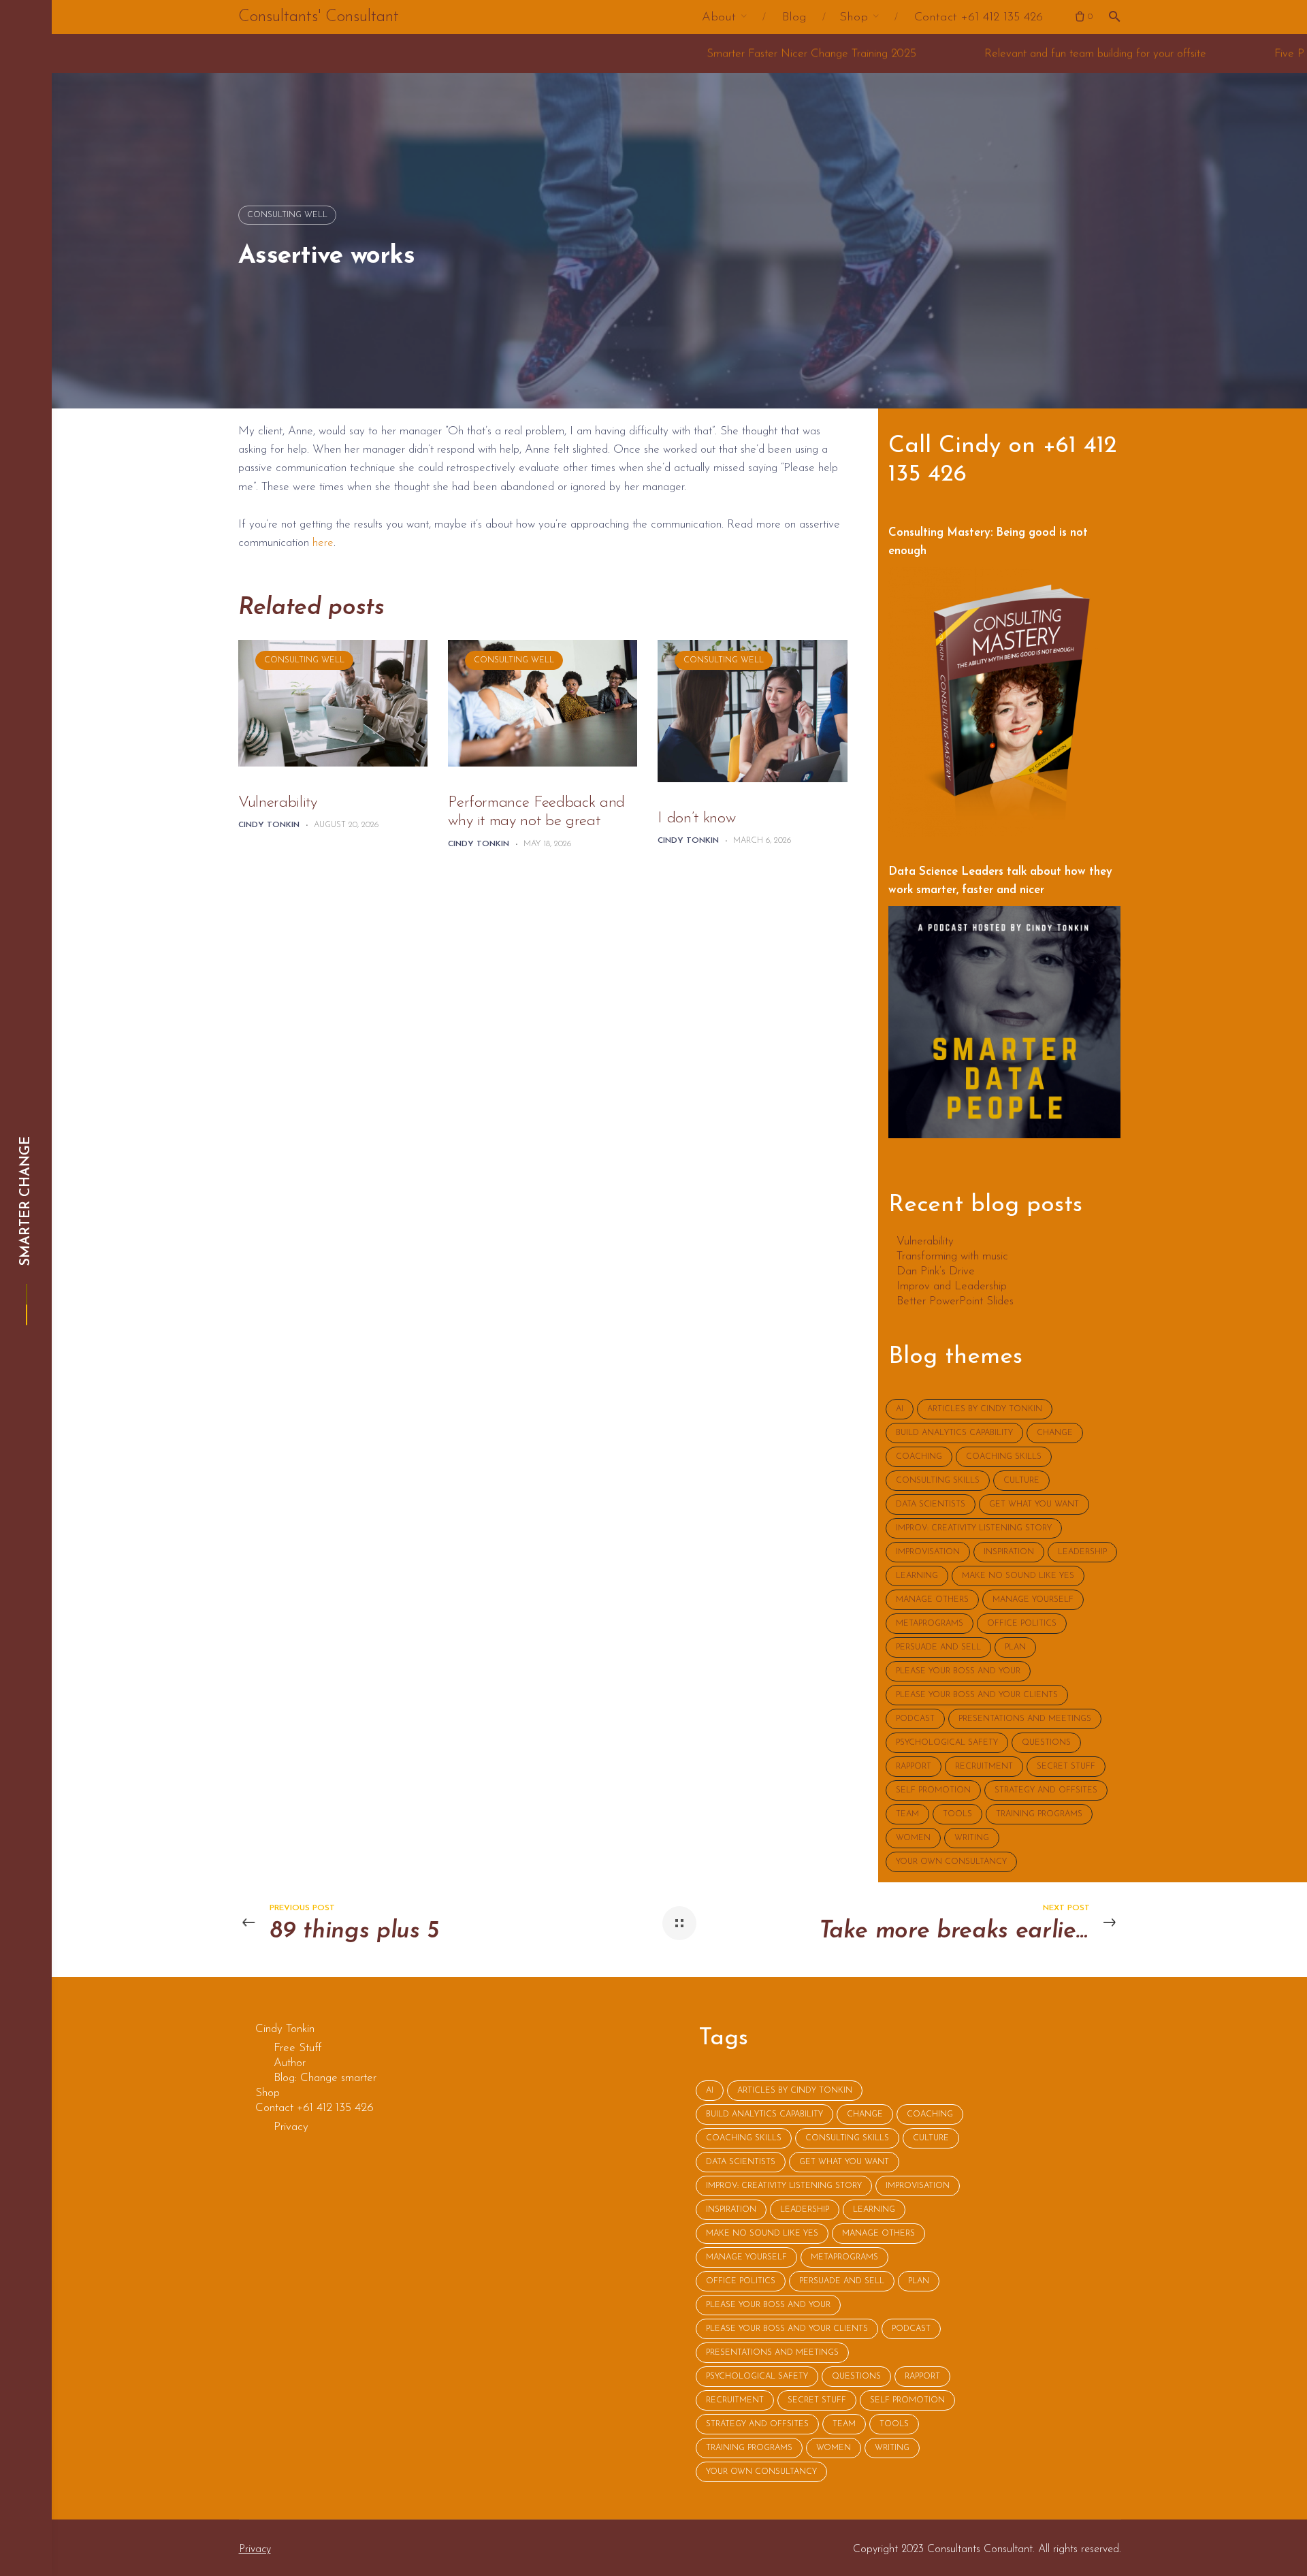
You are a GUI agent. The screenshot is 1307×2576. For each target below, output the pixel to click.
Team (907, 1814)
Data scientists (931, 1504)
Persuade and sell (938, 1647)
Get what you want (1034, 1504)
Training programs (1039, 1814)
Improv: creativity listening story (974, 1528)
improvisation (928, 1552)
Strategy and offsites (1046, 1790)
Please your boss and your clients (977, 1695)
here (323, 543)
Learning (917, 1576)
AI (900, 1409)
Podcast (915, 1719)
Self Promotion (933, 1790)
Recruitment (984, 1767)
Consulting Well (287, 215)
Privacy (255, 2549)
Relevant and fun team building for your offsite (913, 53)
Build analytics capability (954, 1433)
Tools (957, 1814)
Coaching (919, 1457)
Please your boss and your (958, 1671)
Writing (972, 1838)
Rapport (914, 1767)
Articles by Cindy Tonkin (985, 1409)
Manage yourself (1033, 1600)
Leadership (1082, 1552)
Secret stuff (1066, 1767)
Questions (1046, 1743)
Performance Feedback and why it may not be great (536, 812)
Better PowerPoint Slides (955, 1302)
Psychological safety (947, 1743)
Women (913, 1838)
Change (1055, 1433)
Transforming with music (952, 1257)
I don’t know (696, 819)
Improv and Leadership (952, 1287)
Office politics (1022, 1624)
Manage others (932, 1600)
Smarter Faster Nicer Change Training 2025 (629, 53)
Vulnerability (277, 803)
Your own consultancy (951, 1862)
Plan (1015, 1647)
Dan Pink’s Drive (936, 1272)
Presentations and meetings (1025, 1719)
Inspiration (1009, 1552)
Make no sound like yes (1018, 1576)
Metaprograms (930, 1624)
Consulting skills (938, 1481)
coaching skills (1004, 1457)
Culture (1021, 1481)
